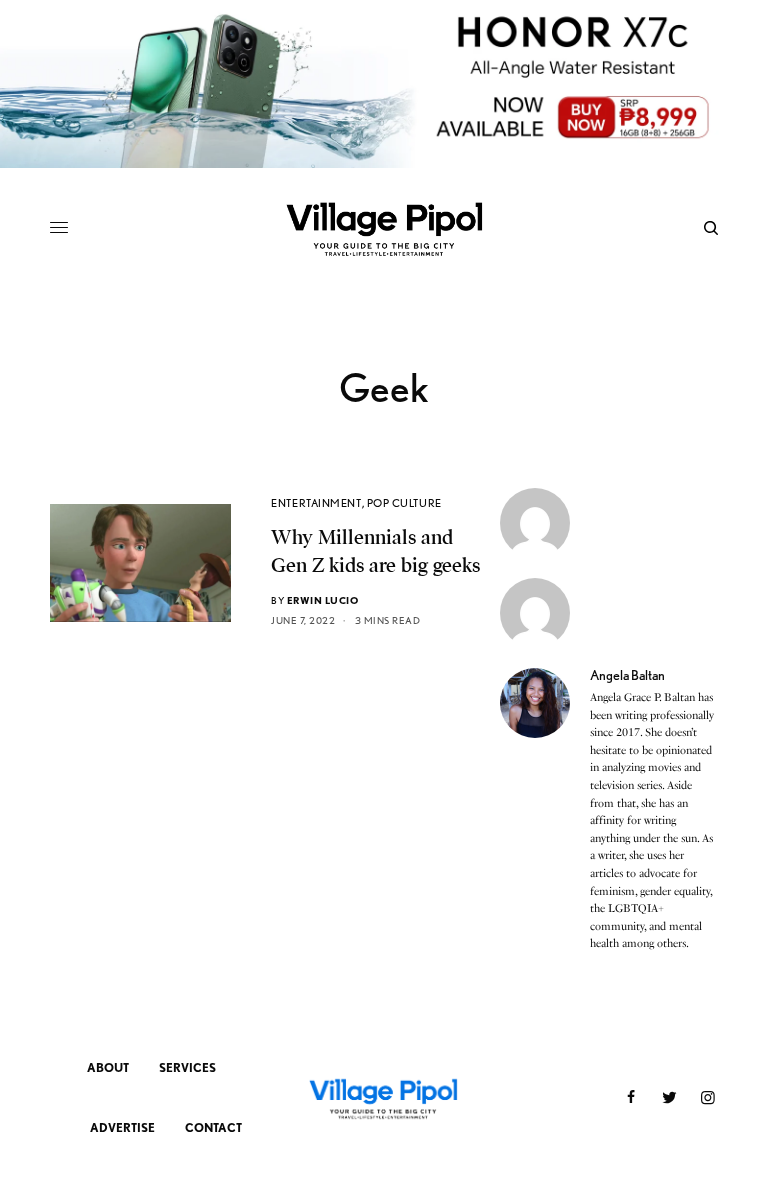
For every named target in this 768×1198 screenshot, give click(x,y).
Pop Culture (404, 503)
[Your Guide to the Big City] (384, 228)
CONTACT (213, 1127)
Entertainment (316, 503)
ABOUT (108, 1067)
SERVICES (187, 1067)
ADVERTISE (122, 1127)
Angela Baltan (627, 675)
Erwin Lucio (323, 600)
